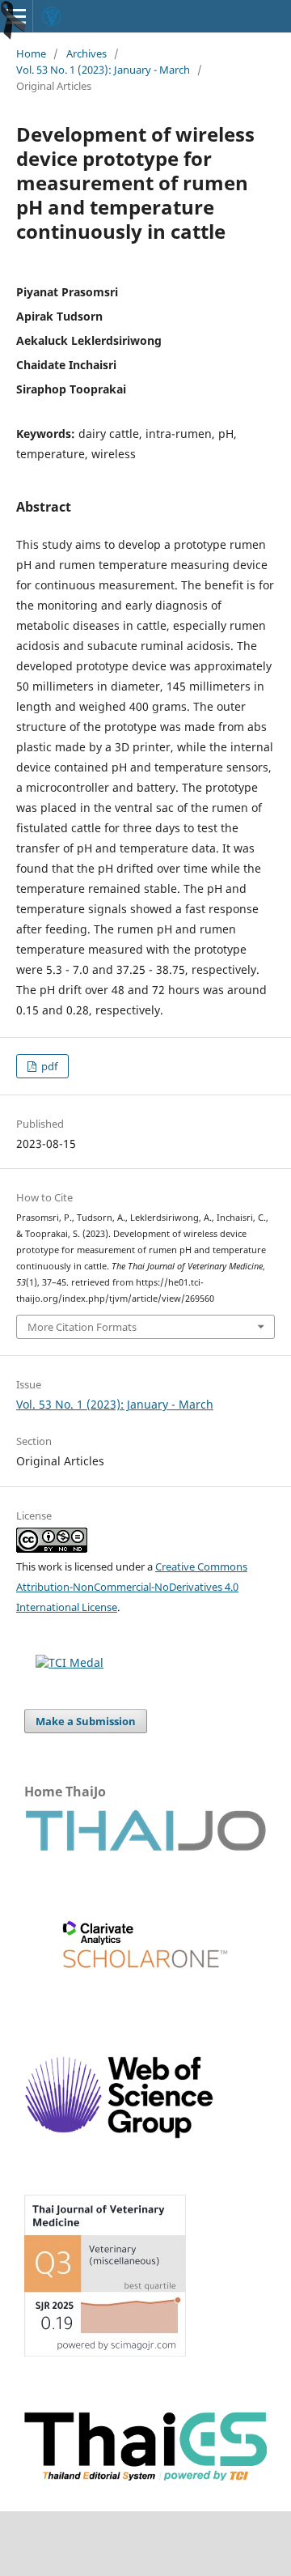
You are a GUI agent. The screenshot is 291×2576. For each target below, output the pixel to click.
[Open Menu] (16, 16)
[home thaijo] (145, 1847)
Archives (86, 53)
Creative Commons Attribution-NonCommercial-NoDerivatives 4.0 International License (132, 1587)
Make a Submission (86, 1721)
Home (31, 53)
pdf (48, 1066)
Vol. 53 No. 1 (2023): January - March (103, 70)
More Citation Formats (82, 1327)
